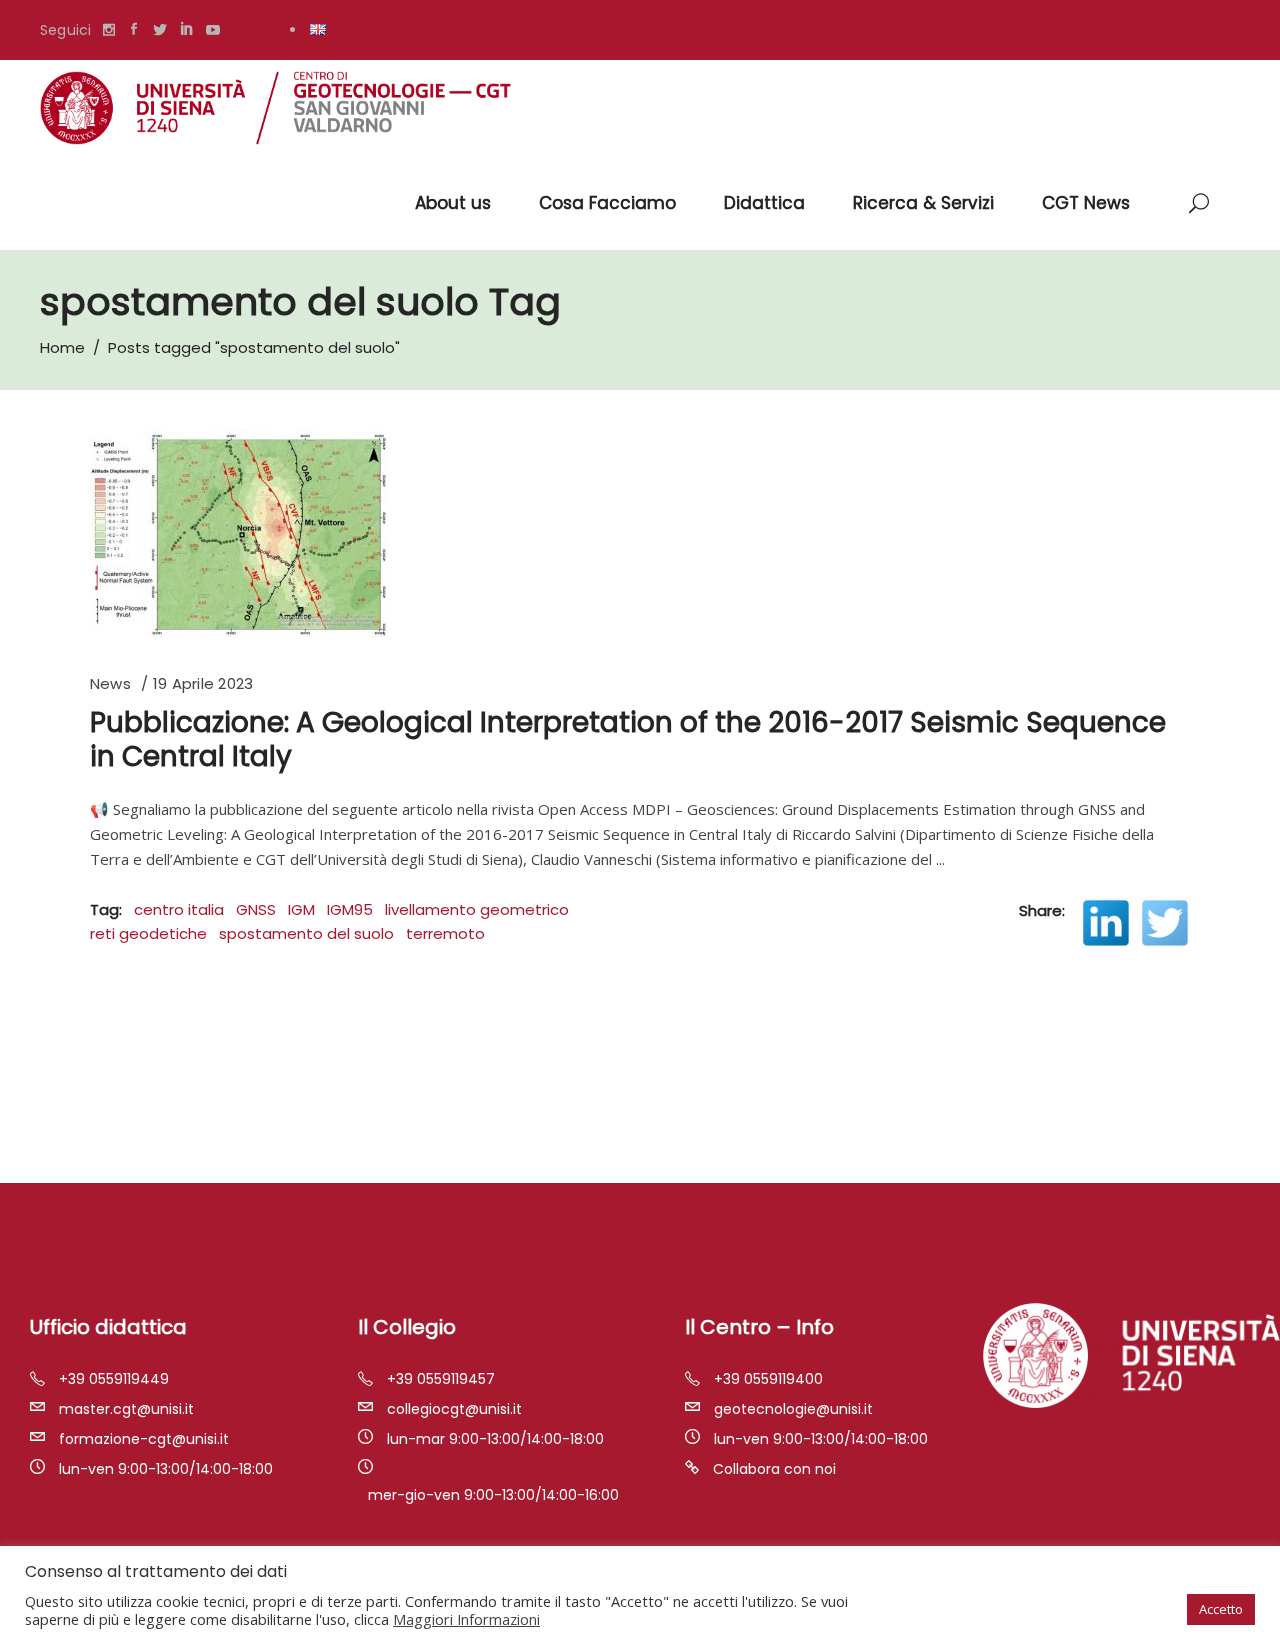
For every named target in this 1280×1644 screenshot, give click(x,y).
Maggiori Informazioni (466, 1619)
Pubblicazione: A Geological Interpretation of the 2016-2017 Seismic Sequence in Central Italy (628, 739)
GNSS (256, 909)
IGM (301, 909)
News (110, 683)
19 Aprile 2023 (203, 683)
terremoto (445, 933)
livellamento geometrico (477, 909)
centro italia (179, 909)
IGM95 (350, 909)
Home (62, 347)
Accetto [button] (1221, 1609)
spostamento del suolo (306, 933)
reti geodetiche (148, 933)
